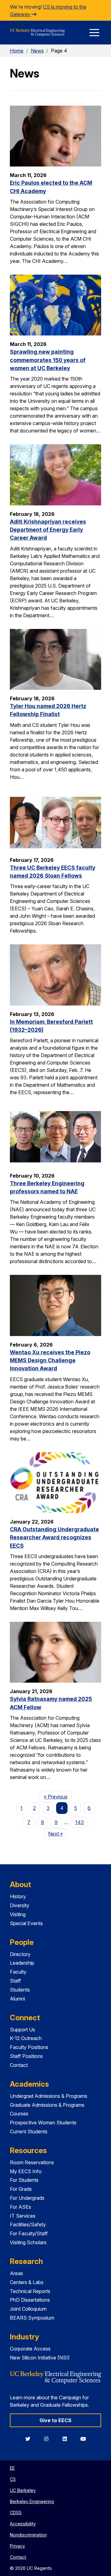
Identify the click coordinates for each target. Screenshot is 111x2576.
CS (13, 2479)
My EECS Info (26, 2171)
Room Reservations (32, 2162)
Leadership (22, 1963)
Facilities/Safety (28, 2224)
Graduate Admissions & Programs (47, 2105)
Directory (20, 1954)
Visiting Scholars (28, 2242)
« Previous (58, 1796)
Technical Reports (30, 2291)
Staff (15, 1981)
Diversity (20, 1905)
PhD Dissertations (30, 2300)
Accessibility (23, 2524)
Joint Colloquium (28, 2309)
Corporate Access (30, 2349)
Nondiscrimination (28, 2535)
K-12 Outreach (26, 2038)
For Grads (21, 2189)
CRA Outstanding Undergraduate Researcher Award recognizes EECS (54, 1537)
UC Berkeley (23, 2490)
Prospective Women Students (43, 2123)
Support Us (23, 2030)
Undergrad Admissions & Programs (49, 2096)
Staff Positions (26, 2056)
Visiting (18, 1914)
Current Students (29, 2131)
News (37, 51)
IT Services (23, 2216)
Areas (16, 2273)
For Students (24, 2180)
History (18, 1896)
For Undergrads (27, 2198)
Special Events (26, 1923)
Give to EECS (55, 2420)
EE (12, 2468)
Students (20, 1990)
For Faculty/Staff (29, 2233)
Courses (19, 2114)
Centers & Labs (27, 2282)
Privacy (17, 2546)
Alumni (17, 1999)
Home (17, 51)
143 (80, 1822)
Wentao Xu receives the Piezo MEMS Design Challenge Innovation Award (50, 1360)
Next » (58, 1834)
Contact (19, 2065)
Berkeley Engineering (32, 2501)
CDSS (16, 2513)
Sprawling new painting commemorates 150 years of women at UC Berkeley (48, 360)
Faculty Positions (29, 2047)
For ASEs (21, 2207)
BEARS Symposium (32, 2318)
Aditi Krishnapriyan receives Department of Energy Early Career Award (48, 530)
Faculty (18, 1972)
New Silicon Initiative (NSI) (40, 2358)
